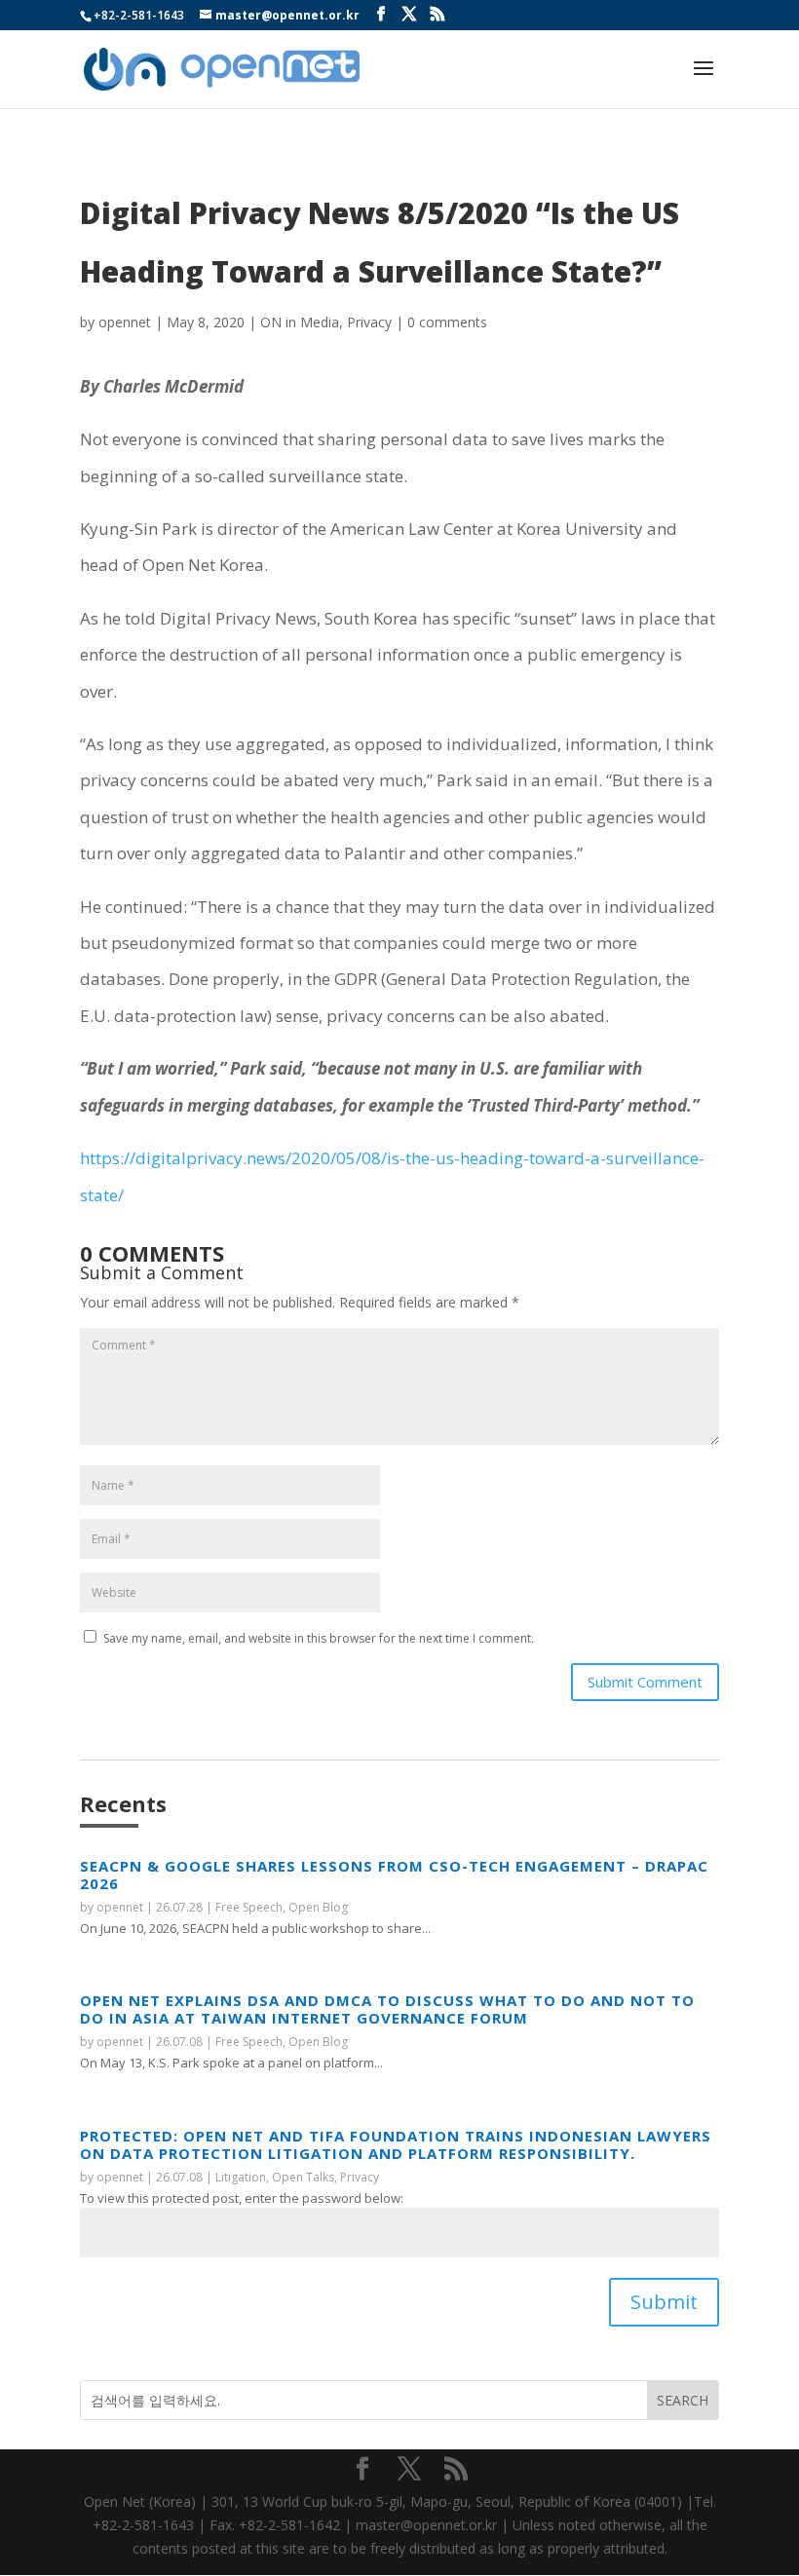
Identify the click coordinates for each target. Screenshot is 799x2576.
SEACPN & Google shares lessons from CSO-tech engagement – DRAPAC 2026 (394, 1875)
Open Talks (303, 2177)
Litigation (241, 2177)
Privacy (369, 322)
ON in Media (300, 322)
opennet (125, 322)
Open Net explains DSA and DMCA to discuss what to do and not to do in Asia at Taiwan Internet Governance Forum (387, 2009)
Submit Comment (645, 1682)
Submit (664, 2302)
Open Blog (318, 1907)
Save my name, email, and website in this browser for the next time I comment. (319, 1638)
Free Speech (249, 1907)
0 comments (447, 322)
